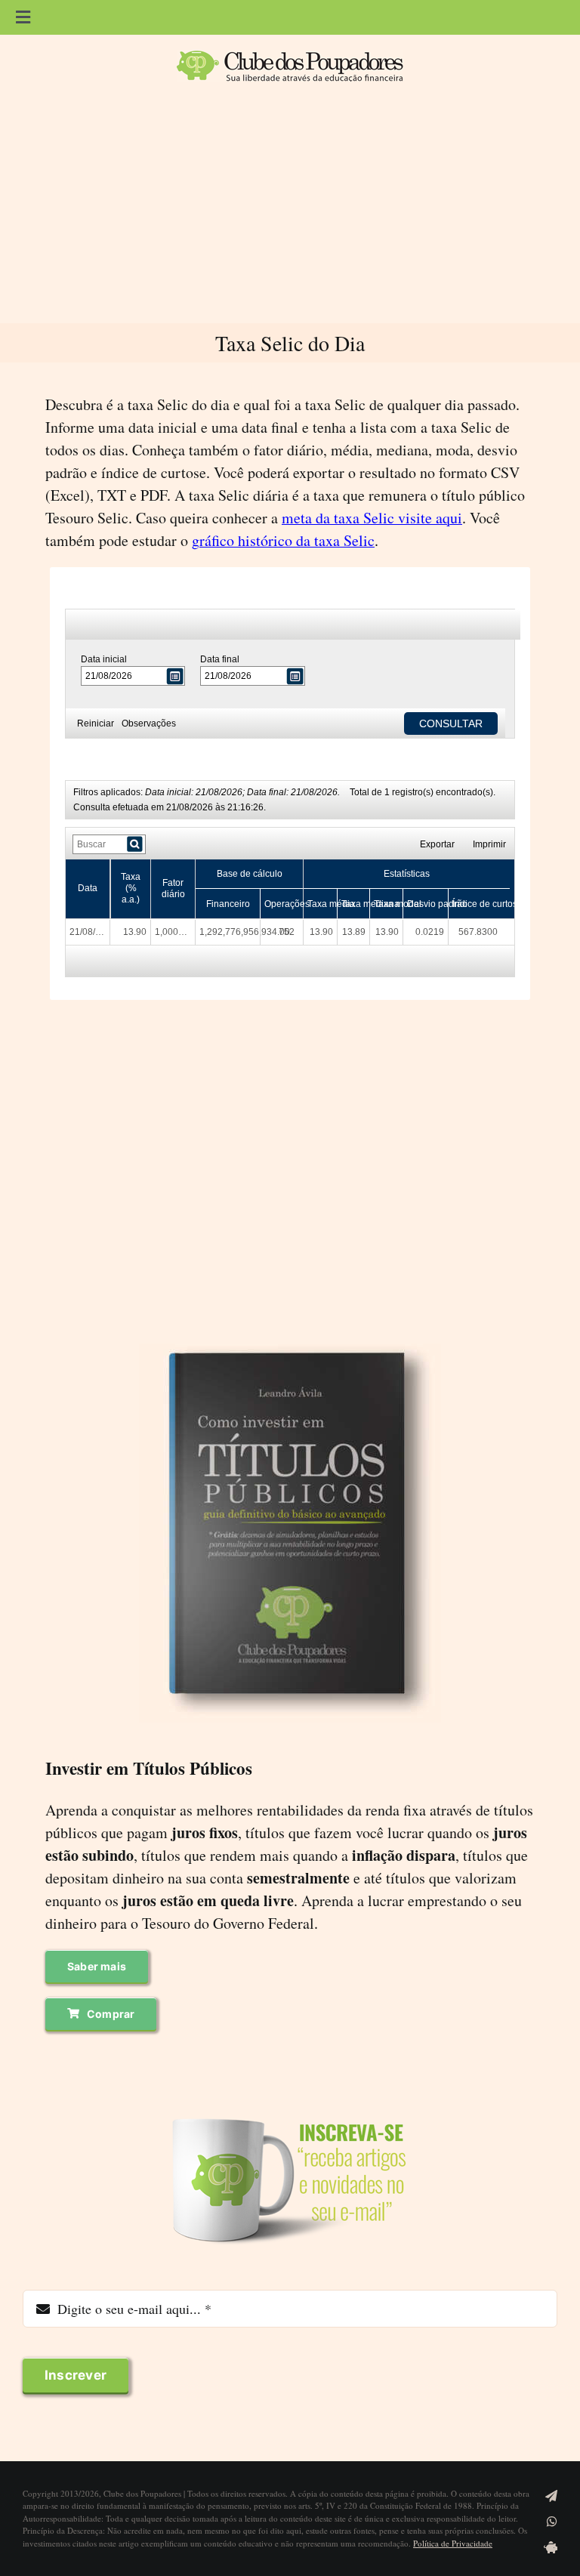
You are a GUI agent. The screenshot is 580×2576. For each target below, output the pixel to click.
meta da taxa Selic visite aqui (372, 518)
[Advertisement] (290, 210)
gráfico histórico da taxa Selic (283, 540)
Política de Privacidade (453, 2543)
